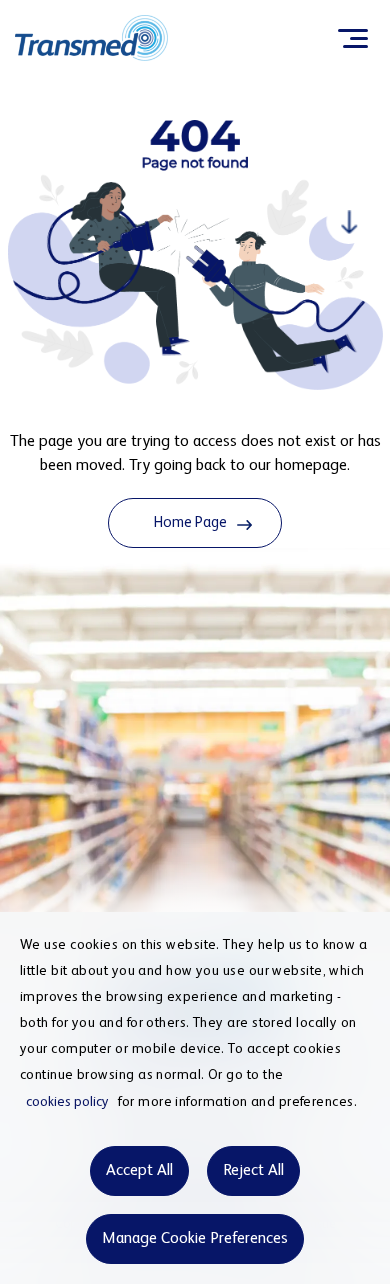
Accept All (139, 1171)
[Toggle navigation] (352, 38)
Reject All (253, 1171)
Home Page (190, 522)
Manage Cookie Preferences (195, 1239)
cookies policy (67, 1102)
